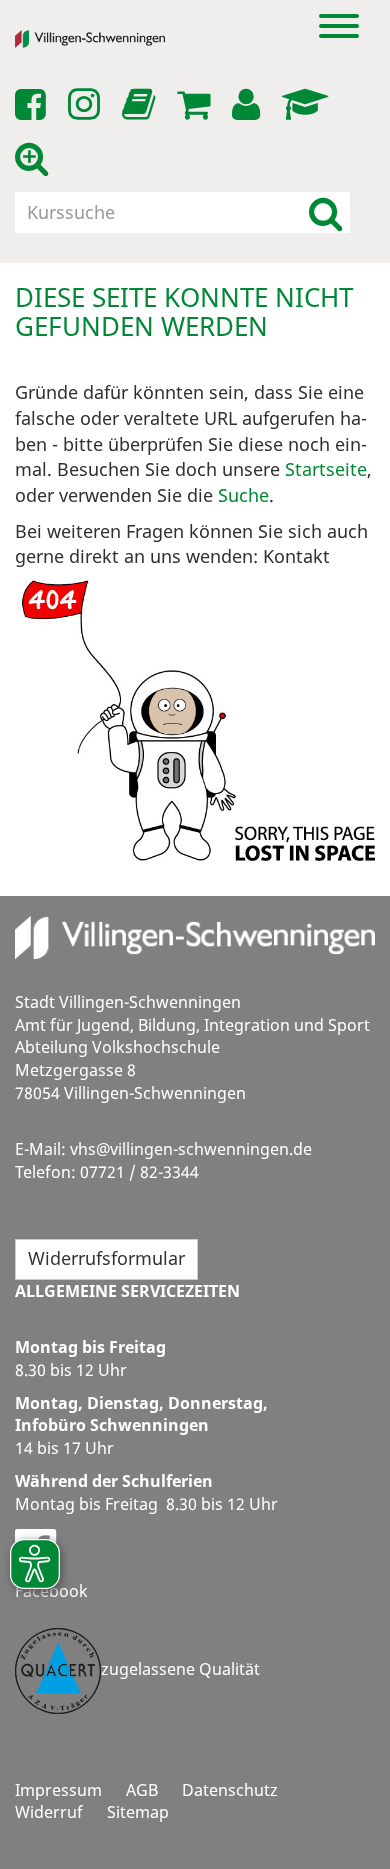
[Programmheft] (142, 110)
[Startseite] (105, 39)
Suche (243, 495)
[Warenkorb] (197, 105)
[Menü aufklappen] (339, 24)
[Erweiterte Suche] (35, 159)
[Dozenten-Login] (308, 105)
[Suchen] (325, 212)
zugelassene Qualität (180, 1669)
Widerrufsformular (106, 1258)
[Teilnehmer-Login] (249, 105)
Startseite (326, 469)
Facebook (51, 1591)
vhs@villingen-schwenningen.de (191, 1149)
